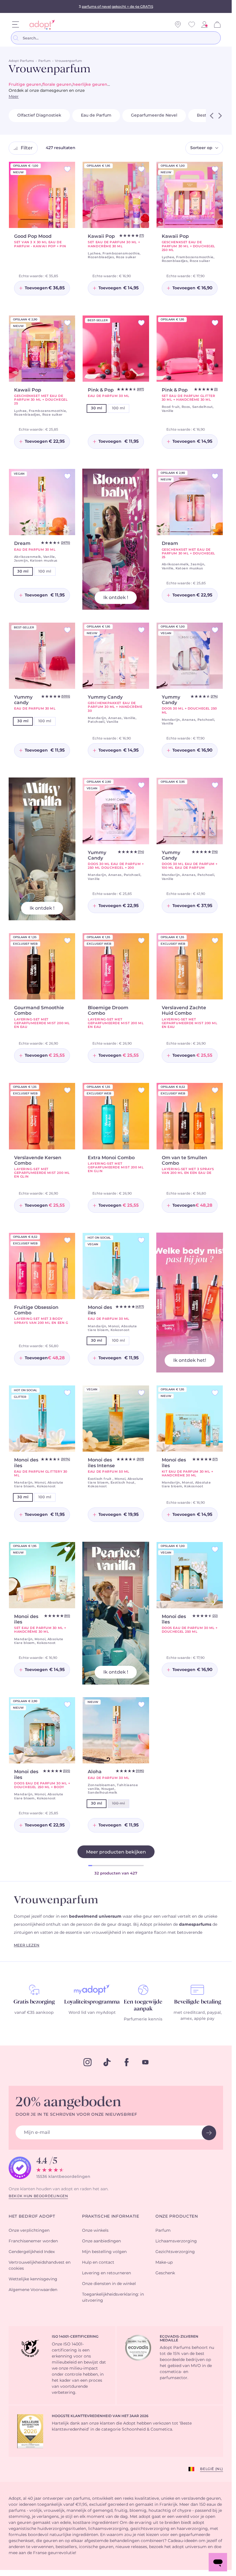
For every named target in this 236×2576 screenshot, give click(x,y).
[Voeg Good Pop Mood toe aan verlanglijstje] (67, 169)
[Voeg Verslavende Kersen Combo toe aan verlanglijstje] (67, 1090)
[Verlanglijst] (192, 24)
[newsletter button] (209, 2133)
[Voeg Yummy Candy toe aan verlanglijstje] (141, 630)
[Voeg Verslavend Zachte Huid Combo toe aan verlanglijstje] (215, 941)
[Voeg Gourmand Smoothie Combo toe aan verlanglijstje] (67, 941)
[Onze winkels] (178, 24)
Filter (27, 148)
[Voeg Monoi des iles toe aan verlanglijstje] (141, 1240)
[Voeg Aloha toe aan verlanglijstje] (141, 1705)
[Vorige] (212, 116)
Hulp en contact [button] (98, 2263)
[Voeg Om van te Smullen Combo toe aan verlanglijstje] (215, 1090)
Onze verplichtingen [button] (29, 2231)
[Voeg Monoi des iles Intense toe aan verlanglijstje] (141, 1393)
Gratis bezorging (34, 2002)
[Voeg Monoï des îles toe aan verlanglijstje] (215, 1393)
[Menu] (16, 24)
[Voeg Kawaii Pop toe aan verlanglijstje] (141, 169)
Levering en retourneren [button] (106, 2273)
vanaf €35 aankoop (34, 2013)
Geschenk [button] (165, 2273)
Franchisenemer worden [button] (33, 2241)
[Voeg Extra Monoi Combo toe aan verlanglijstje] (141, 1090)
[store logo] (40, 25)
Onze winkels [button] (95, 2231)
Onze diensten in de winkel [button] (109, 2284)
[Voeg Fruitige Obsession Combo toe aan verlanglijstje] (67, 1240)
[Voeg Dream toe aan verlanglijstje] (67, 476)
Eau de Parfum (96, 115)
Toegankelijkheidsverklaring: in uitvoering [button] (113, 2298)
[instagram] (87, 2062)
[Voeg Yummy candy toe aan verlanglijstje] (67, 630)
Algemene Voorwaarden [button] (33, 2290)
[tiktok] (107, 2062)
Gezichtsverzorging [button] (175, 2252)
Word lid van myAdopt (92, 2013)
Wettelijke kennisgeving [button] (33, 2279)
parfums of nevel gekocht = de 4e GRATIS (117, 7)
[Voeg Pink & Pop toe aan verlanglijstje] (141, 323)
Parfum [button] (163, 2231)
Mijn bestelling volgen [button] (104, 2252)
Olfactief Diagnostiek (39, 115)
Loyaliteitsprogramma (92, 2002)
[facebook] (127, 2062)
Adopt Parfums (21, 61)
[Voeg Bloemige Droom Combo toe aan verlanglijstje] (141, 941)
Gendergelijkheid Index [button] (32, 2252)
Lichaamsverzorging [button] (176, 2241)
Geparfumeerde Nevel (154, 115)
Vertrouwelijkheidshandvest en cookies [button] (40, 2266)
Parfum (44, 61)
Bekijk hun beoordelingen (38, 2196)
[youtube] (145, 2062)
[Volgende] (220, 116)
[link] (204, 24)
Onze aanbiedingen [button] (101, 2241)
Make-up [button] (164, 2263)
